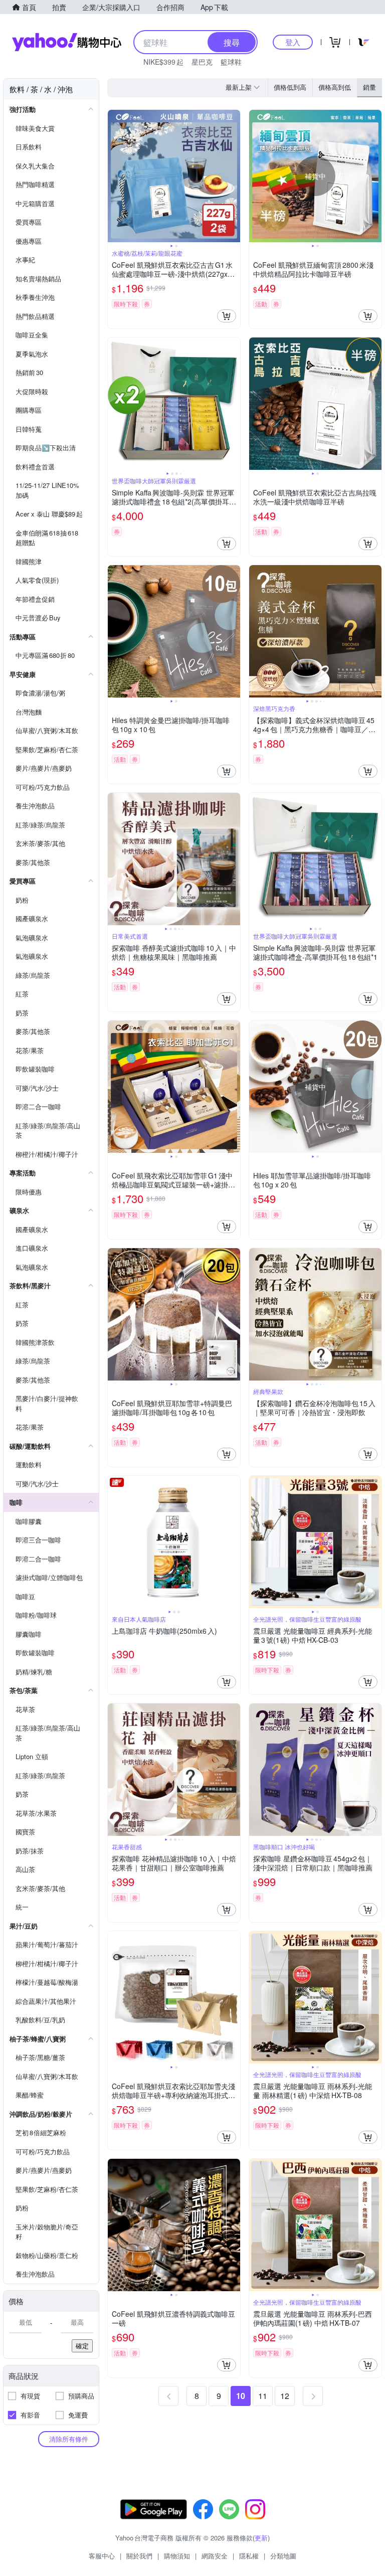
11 (263, 2396)
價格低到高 (290, 87)
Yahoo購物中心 (67, 42)
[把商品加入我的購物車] (227, 316)
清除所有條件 (69, 2439)
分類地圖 (283, 2556)
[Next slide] (234, 176)
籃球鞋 (231, 62)
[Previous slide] (114, 176)
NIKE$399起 (163, 62)
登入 (293, 42)
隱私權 (249, 2556)
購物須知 (177, 2556)
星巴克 (202, 62)
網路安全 (215, 2556)
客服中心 (102, 2556)
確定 (82, 2346)
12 (285, 2396)
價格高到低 (335, 87)
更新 (261, 2538)
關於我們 (139, 2556)
